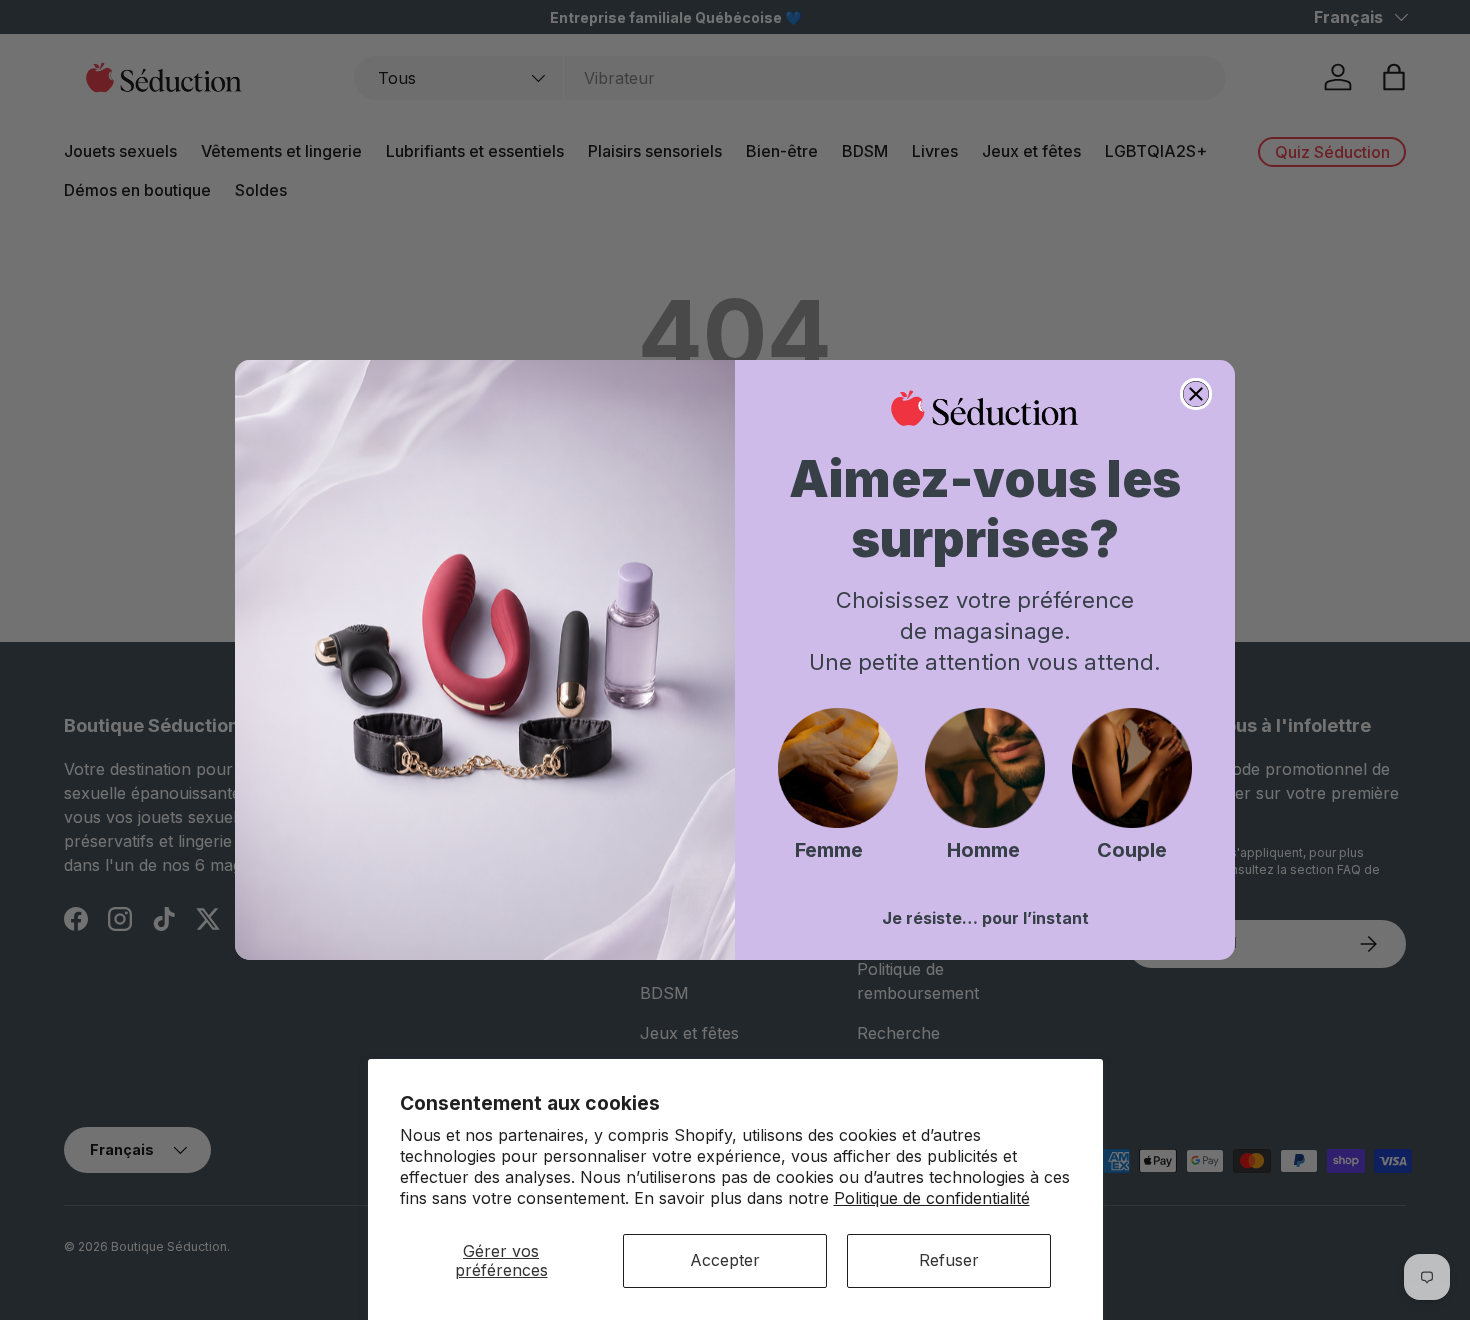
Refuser (949, 1260)
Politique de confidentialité (932, 1198)
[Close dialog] (1196, 394)
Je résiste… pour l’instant (985, 918)
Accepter (725, 1260)
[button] (838, 768)
